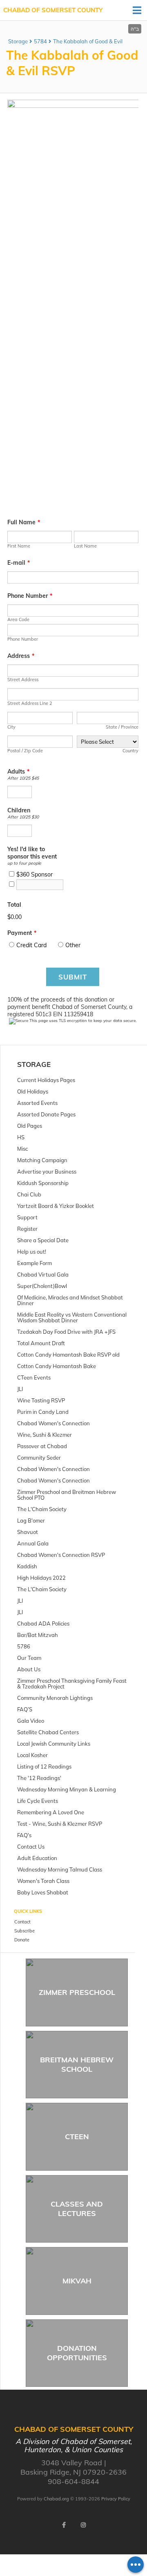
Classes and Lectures (77, 2209)
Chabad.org (56, 2499)
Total (14, 905)
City (11, 727)
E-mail (19, 563)
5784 (40, 41)
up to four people (24, 863)
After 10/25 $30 (23, 817)
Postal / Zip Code (25, 751)
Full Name (24, 522)
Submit (73, 977)
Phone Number (30, 596)
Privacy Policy (116, 2499)
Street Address (23, 680)
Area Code (18, 619)
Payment (22, 933)
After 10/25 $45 (23, 778)
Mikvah (77, 2281)
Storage (18, 41)
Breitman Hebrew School (77, 2064)
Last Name (85, 546)
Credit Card (31, 945)
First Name (19, 546)
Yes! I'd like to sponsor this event (32, 853)
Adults (18, 771)
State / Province (122, 727)
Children (19, 810)
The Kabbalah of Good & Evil (88, 41)
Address (21, 656)
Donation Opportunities (77, 2353)
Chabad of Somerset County (53, 10)
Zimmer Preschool (77, 1992)
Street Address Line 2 (30, 703)
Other (73, 945)
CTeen (77, 2137)
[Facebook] (64, 2525)
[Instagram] (83, 2525)
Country (130, 751)
